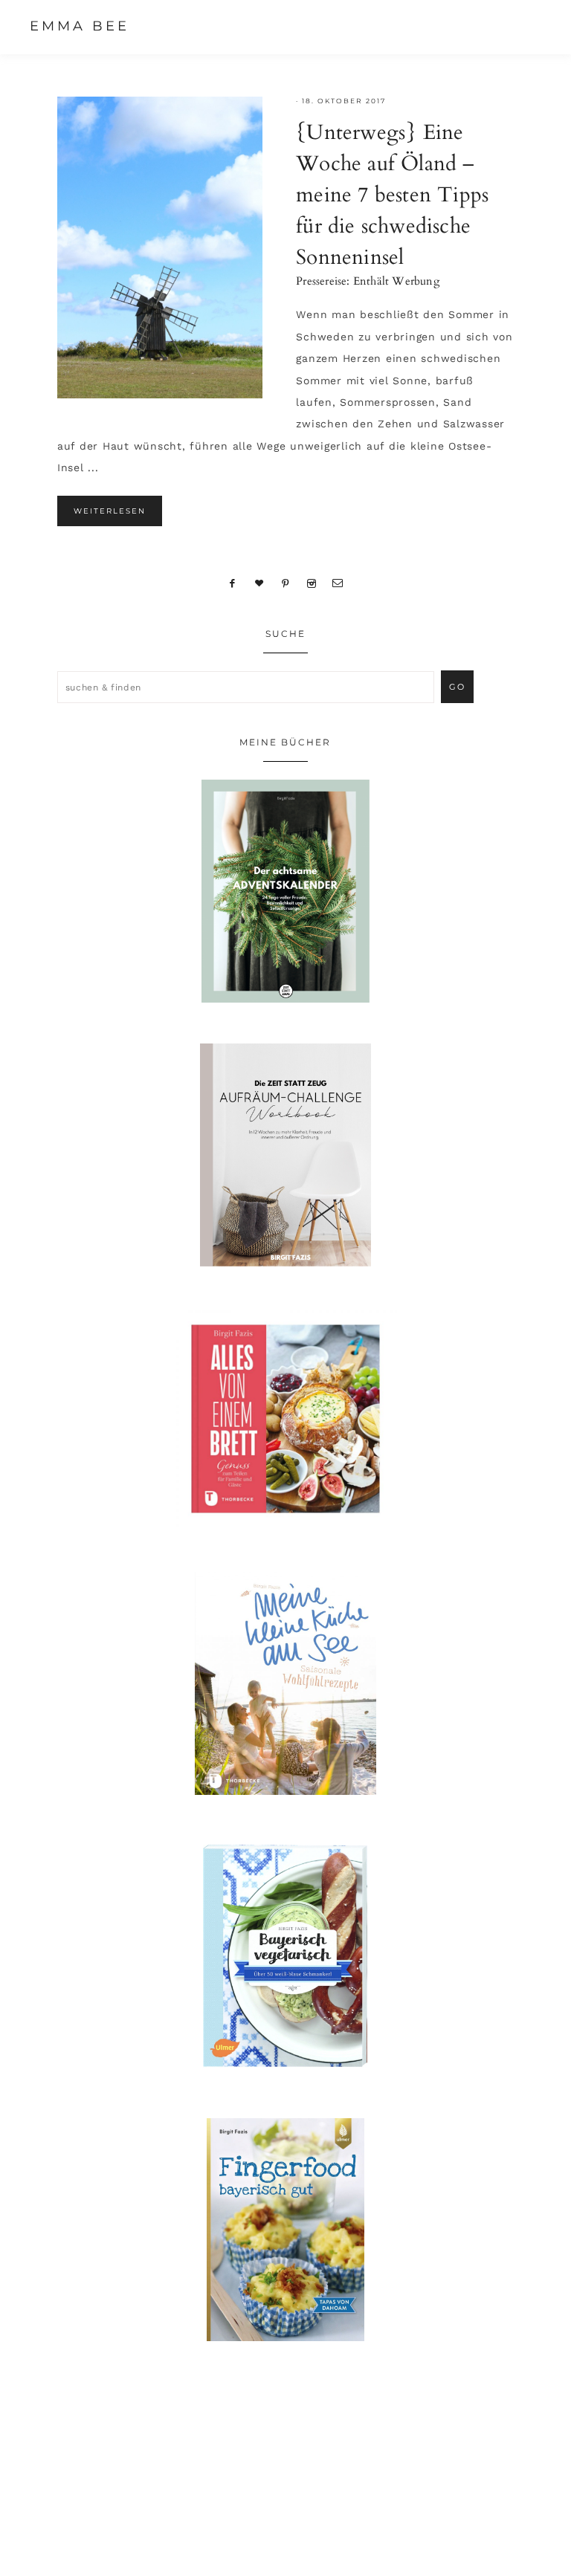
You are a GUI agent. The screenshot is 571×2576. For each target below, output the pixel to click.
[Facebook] (233, 583)
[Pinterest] (286, 583)
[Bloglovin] (259, 583)
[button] (527, 26)
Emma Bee (80, 26)
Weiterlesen (110, 511)
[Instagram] (311, 583)
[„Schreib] (338, 583)
